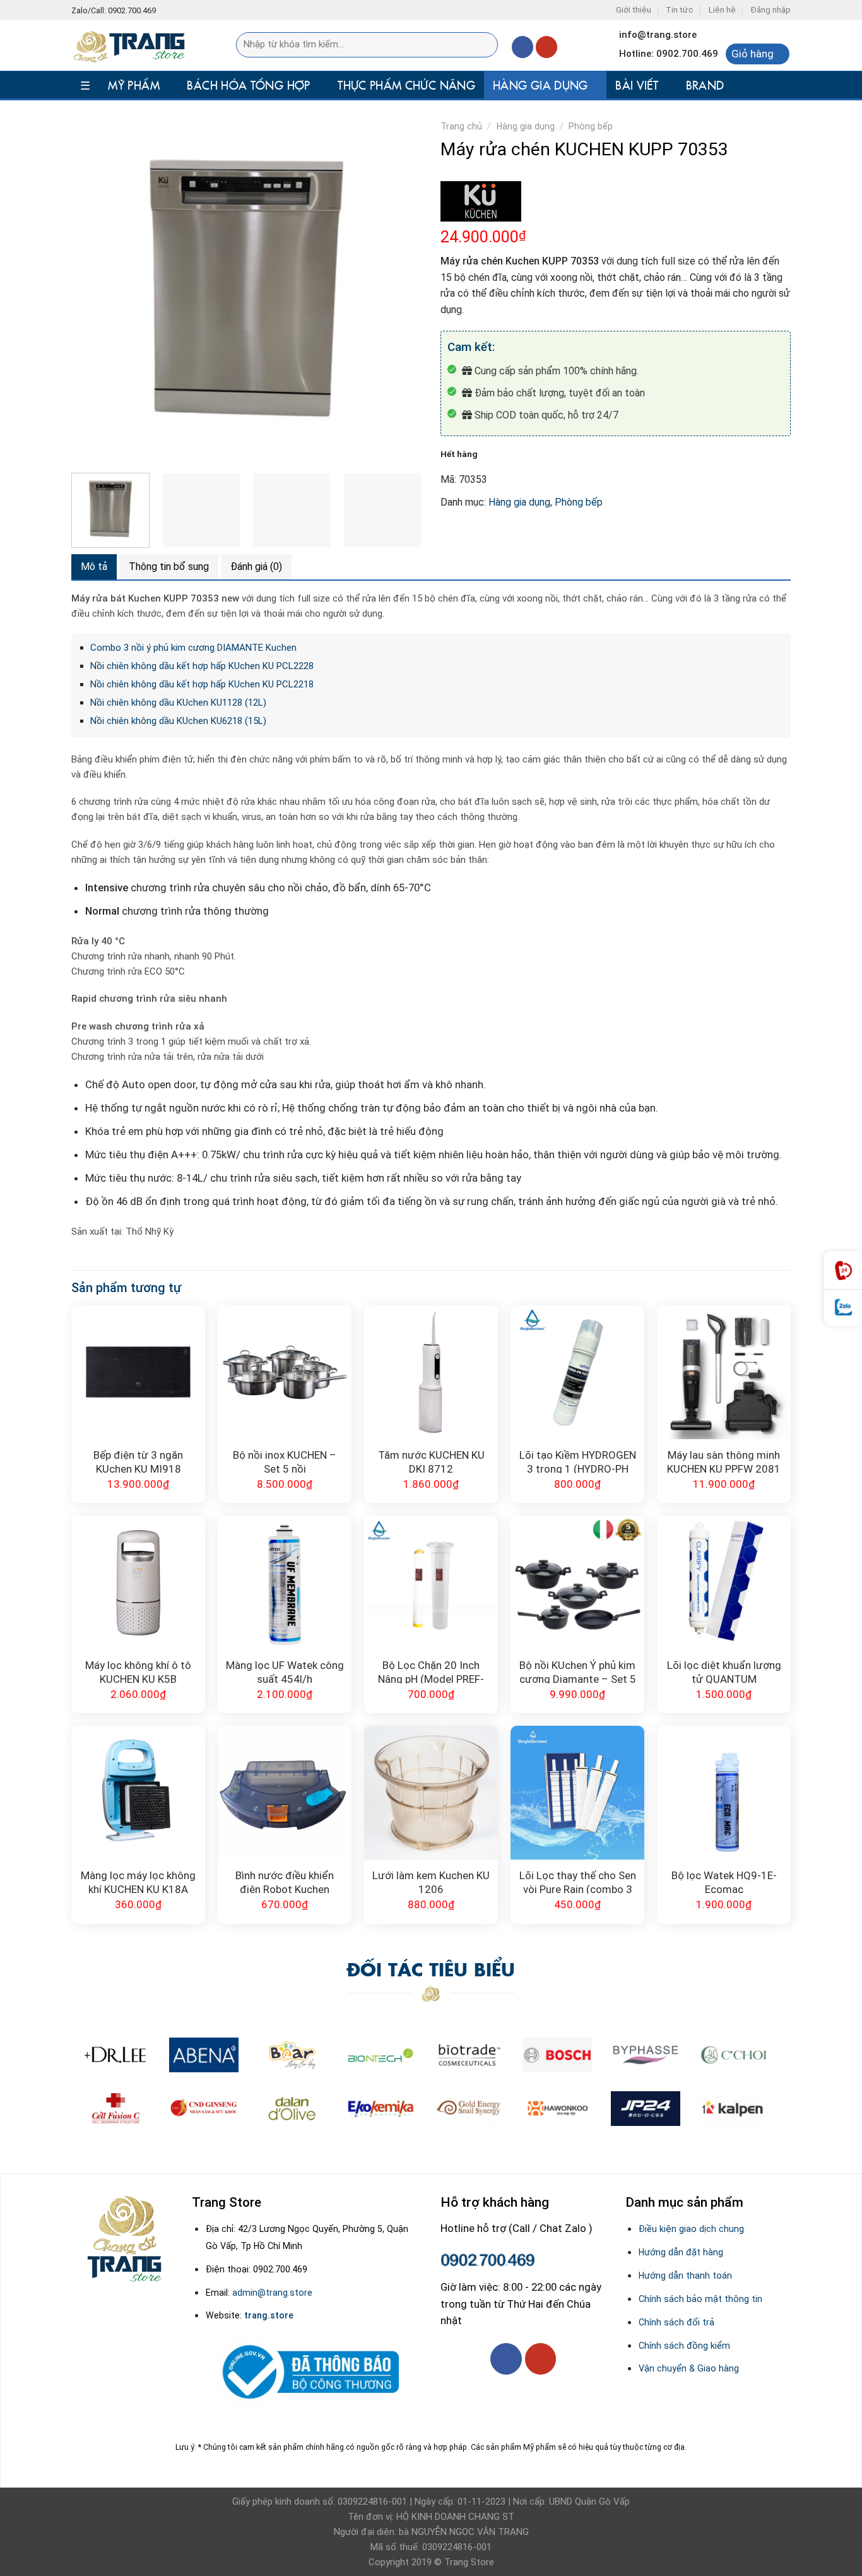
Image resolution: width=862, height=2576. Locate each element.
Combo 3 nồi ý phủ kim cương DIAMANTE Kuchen (193, 648)
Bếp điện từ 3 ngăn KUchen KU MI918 (138, 1461)
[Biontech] (381, 2055)
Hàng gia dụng (540, 85)
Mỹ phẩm (134, 85)
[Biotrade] (469, 2055)
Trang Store (469, 2562)
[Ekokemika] (381, 2109)
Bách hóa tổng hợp (248, 85)
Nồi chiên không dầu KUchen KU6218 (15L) (178, 721)
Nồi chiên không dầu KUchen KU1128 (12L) (178, 703)
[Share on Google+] (548, 535)
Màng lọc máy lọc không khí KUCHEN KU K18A (138, 1881)
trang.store (269, 2315)
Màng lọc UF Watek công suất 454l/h (285, 1671)
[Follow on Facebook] (523, 47)
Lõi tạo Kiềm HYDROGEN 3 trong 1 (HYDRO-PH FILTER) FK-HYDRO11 (578, 1461)
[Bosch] (557, 2055)
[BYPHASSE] (646, 2055)
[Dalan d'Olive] (292, 2109)
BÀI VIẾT (637, 85)
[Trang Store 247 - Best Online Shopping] (135, 45)
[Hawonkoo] (557, 2109)
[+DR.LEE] (115, 2055)
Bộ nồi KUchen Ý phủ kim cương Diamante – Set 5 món (578, 1671)
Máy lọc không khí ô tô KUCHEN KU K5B (138, 1671)
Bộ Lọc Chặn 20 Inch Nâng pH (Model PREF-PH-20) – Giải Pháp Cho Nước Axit (431, 1671)
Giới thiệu (634, 10)
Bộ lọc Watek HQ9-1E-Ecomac (724, 1881)
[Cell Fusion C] (115, 2109)
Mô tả (94, 567)
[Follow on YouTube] (547, 47)
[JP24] (646, 2109)
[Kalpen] (732, 2109)
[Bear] (292, 2055)
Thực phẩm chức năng (406, 85)
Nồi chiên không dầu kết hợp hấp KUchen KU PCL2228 (202, 666)
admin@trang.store (272, 2293)
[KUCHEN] (481, 201)
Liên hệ (722, 10)
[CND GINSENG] (204, 2109)
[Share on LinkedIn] (572, 535)
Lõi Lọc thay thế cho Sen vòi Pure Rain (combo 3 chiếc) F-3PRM (578, 1881)
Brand (705, 85)
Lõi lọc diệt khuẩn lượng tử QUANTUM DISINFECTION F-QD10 (724, 1671)
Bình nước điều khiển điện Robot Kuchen (285, 1881)
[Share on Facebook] (453, 535)
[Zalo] (843, 1308)
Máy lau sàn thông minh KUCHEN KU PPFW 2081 (724, 1461)
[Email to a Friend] (501, 535)
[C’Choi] (734, 2055)
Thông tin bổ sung (169, 567)
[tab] (94, 567)
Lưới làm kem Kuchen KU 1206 (431, 1881)
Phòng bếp (591, 126)
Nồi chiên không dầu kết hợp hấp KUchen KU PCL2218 (202, 684)
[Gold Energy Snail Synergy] (469, 2109)
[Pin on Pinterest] (524, 535)
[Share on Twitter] (477, 535)
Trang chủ (461, 126)
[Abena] (204, 2055)
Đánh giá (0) (256, 567)
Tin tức (680, 10)
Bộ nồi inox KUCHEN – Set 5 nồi (285, 1461)
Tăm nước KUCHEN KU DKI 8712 (431, 1461)
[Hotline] (843, 1270)
